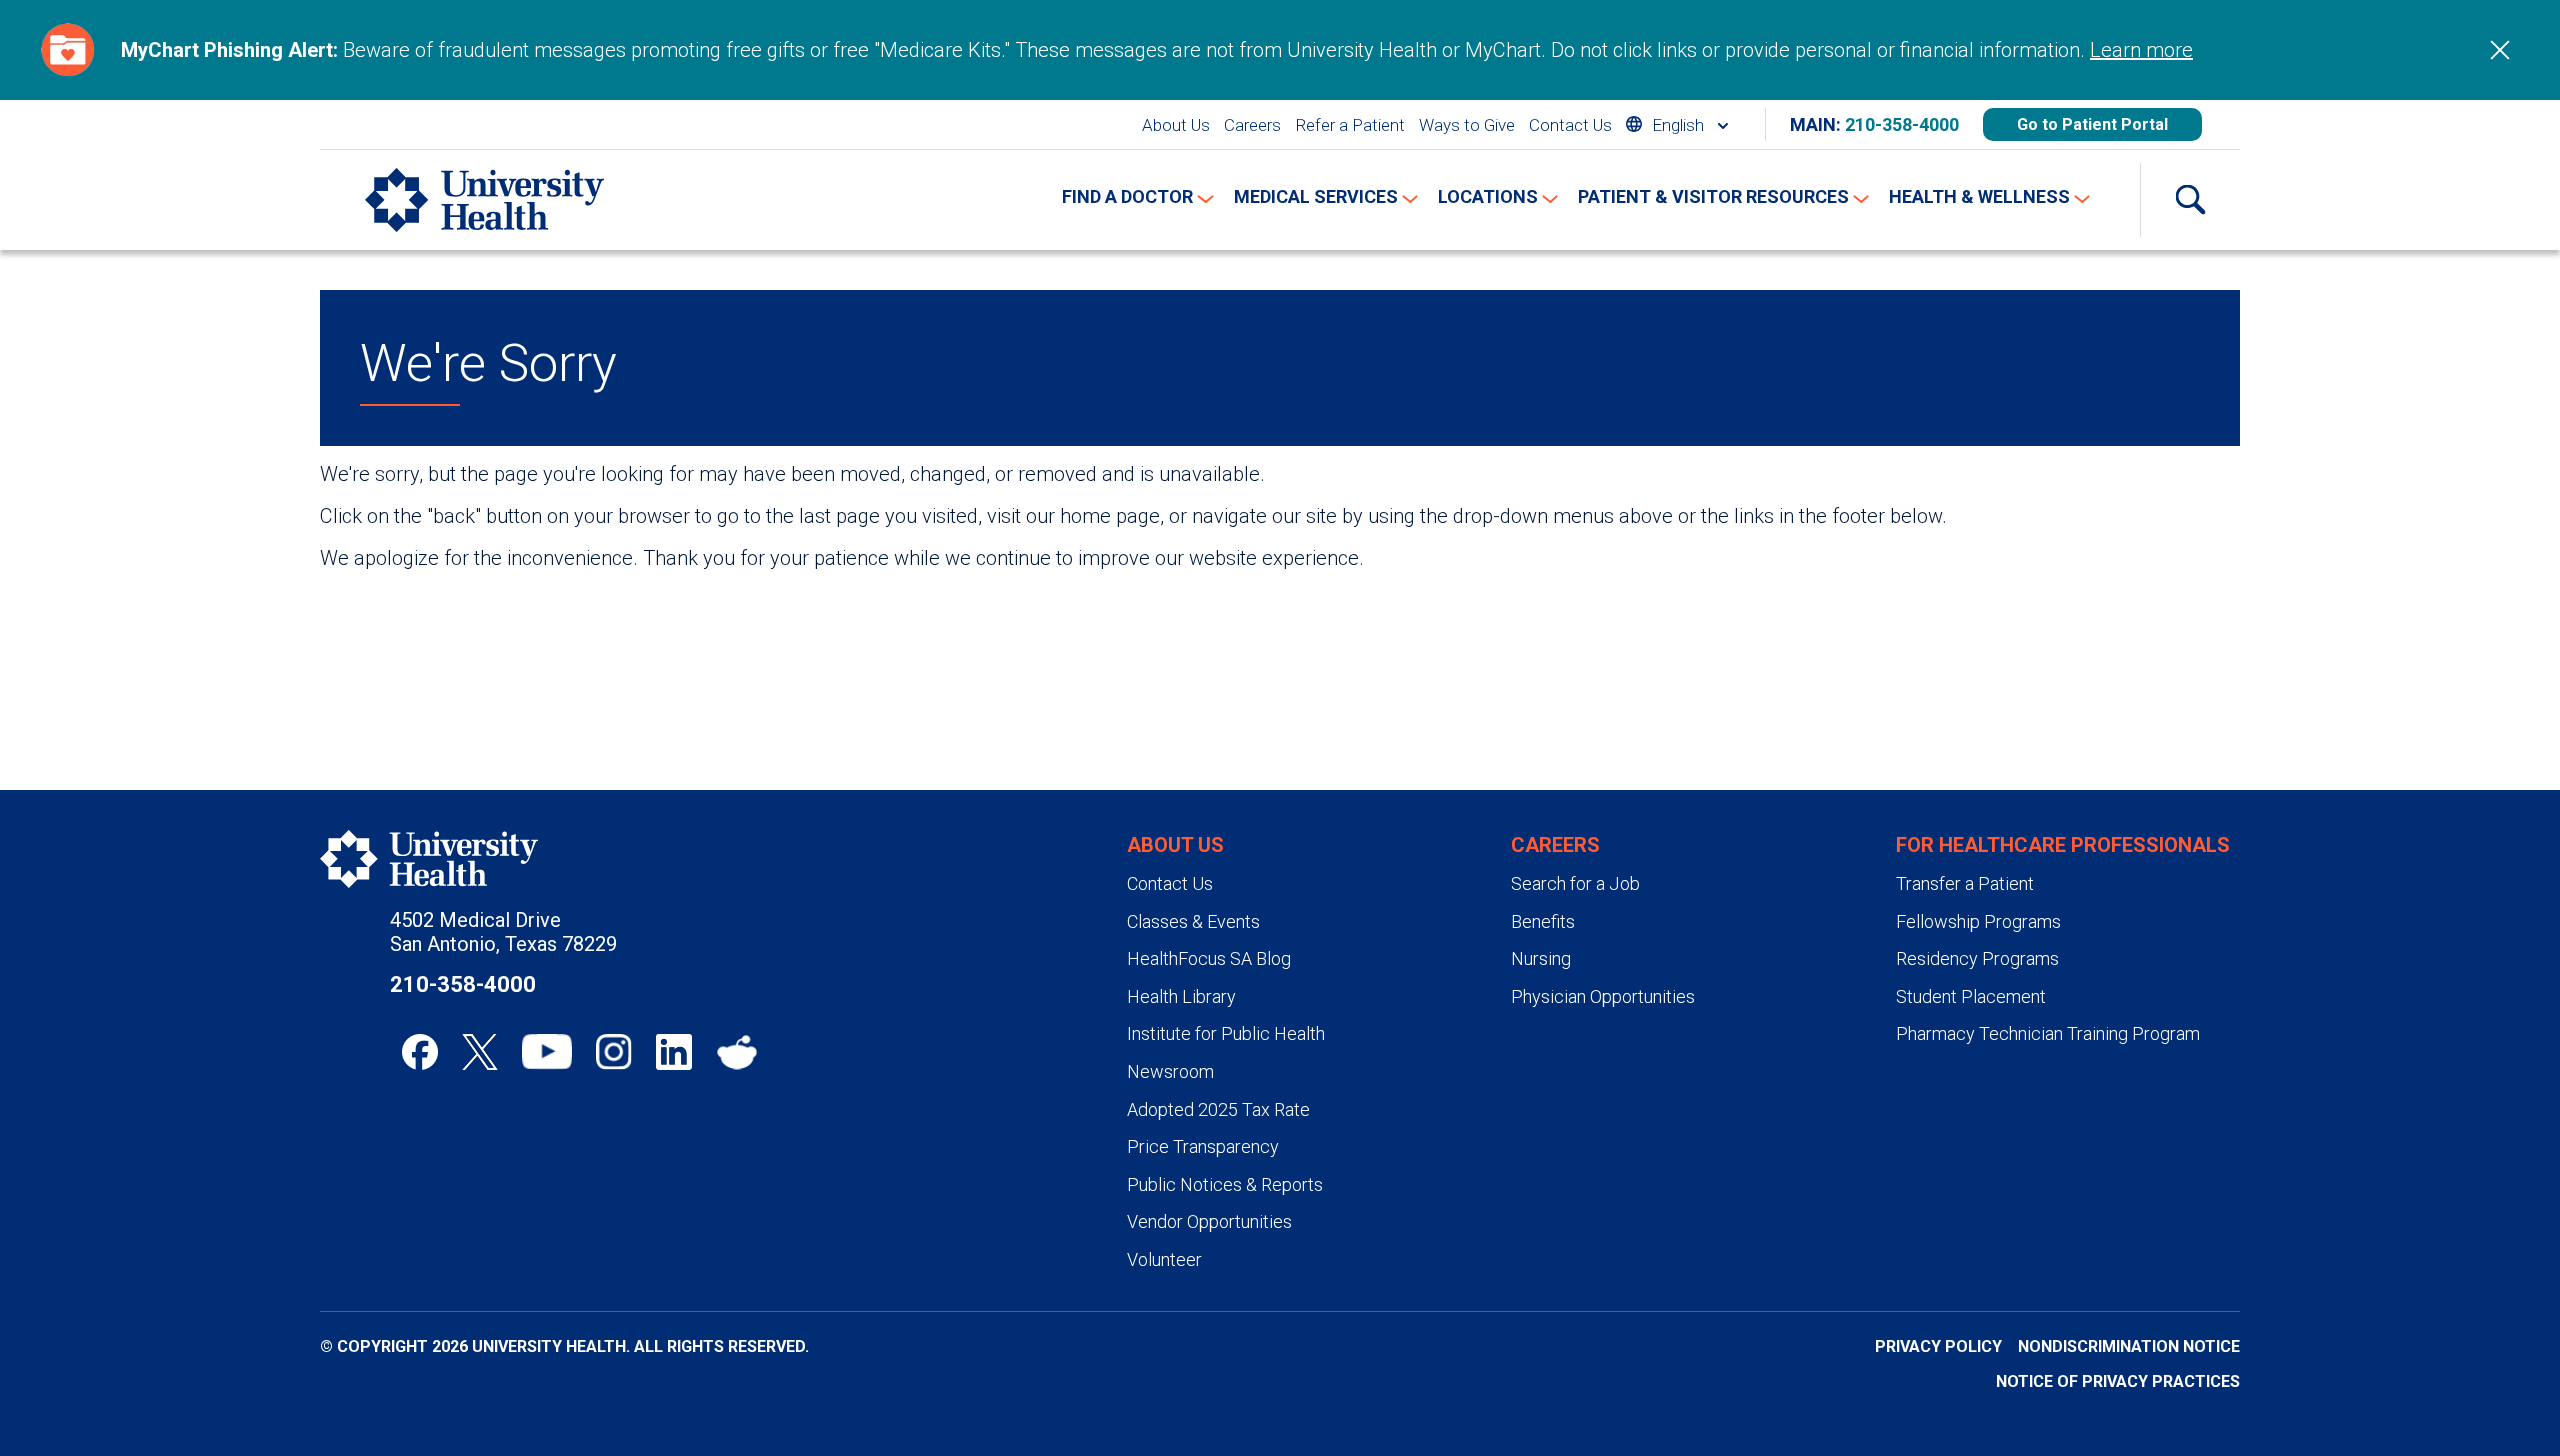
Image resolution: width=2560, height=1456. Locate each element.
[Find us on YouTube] (547, 1052)
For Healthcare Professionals (2063, 845)
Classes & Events (1193, 921)
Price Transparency (1203, 1146)
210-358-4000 (1902, 124)
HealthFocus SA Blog (1209, 958)
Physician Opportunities (1603, 996)
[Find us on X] (480, 1052)
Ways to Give (1467, 125)
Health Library (1181, 996)
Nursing (1541, 958)
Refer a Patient (1350, 125)
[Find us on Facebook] (420, 1052)
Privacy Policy (1938, 1346)
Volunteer (1164, 1259)
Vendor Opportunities (1209, 1221)
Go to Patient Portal (2092, 124)
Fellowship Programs (1978, 921)
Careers (1252, 125)
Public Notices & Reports (1225, 1184)
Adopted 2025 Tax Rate (1218, 1109)
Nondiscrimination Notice (2129, 1346)
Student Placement (1971, 996)
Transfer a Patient (1965, 883)
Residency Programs (1977, 958)
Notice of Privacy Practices (2118, 1381)
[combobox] (1677, 124)
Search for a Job (1575, 883)
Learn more (2141, 50)
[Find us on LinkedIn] (674, 1052)
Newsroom (1170, 1071)
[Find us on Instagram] (614, 1052)
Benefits (1543, 921)
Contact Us (1570, 125)
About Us (1176, 125)
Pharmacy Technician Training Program (2048, 1033)
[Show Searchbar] (2190, 200)
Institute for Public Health (1226, 1033)
